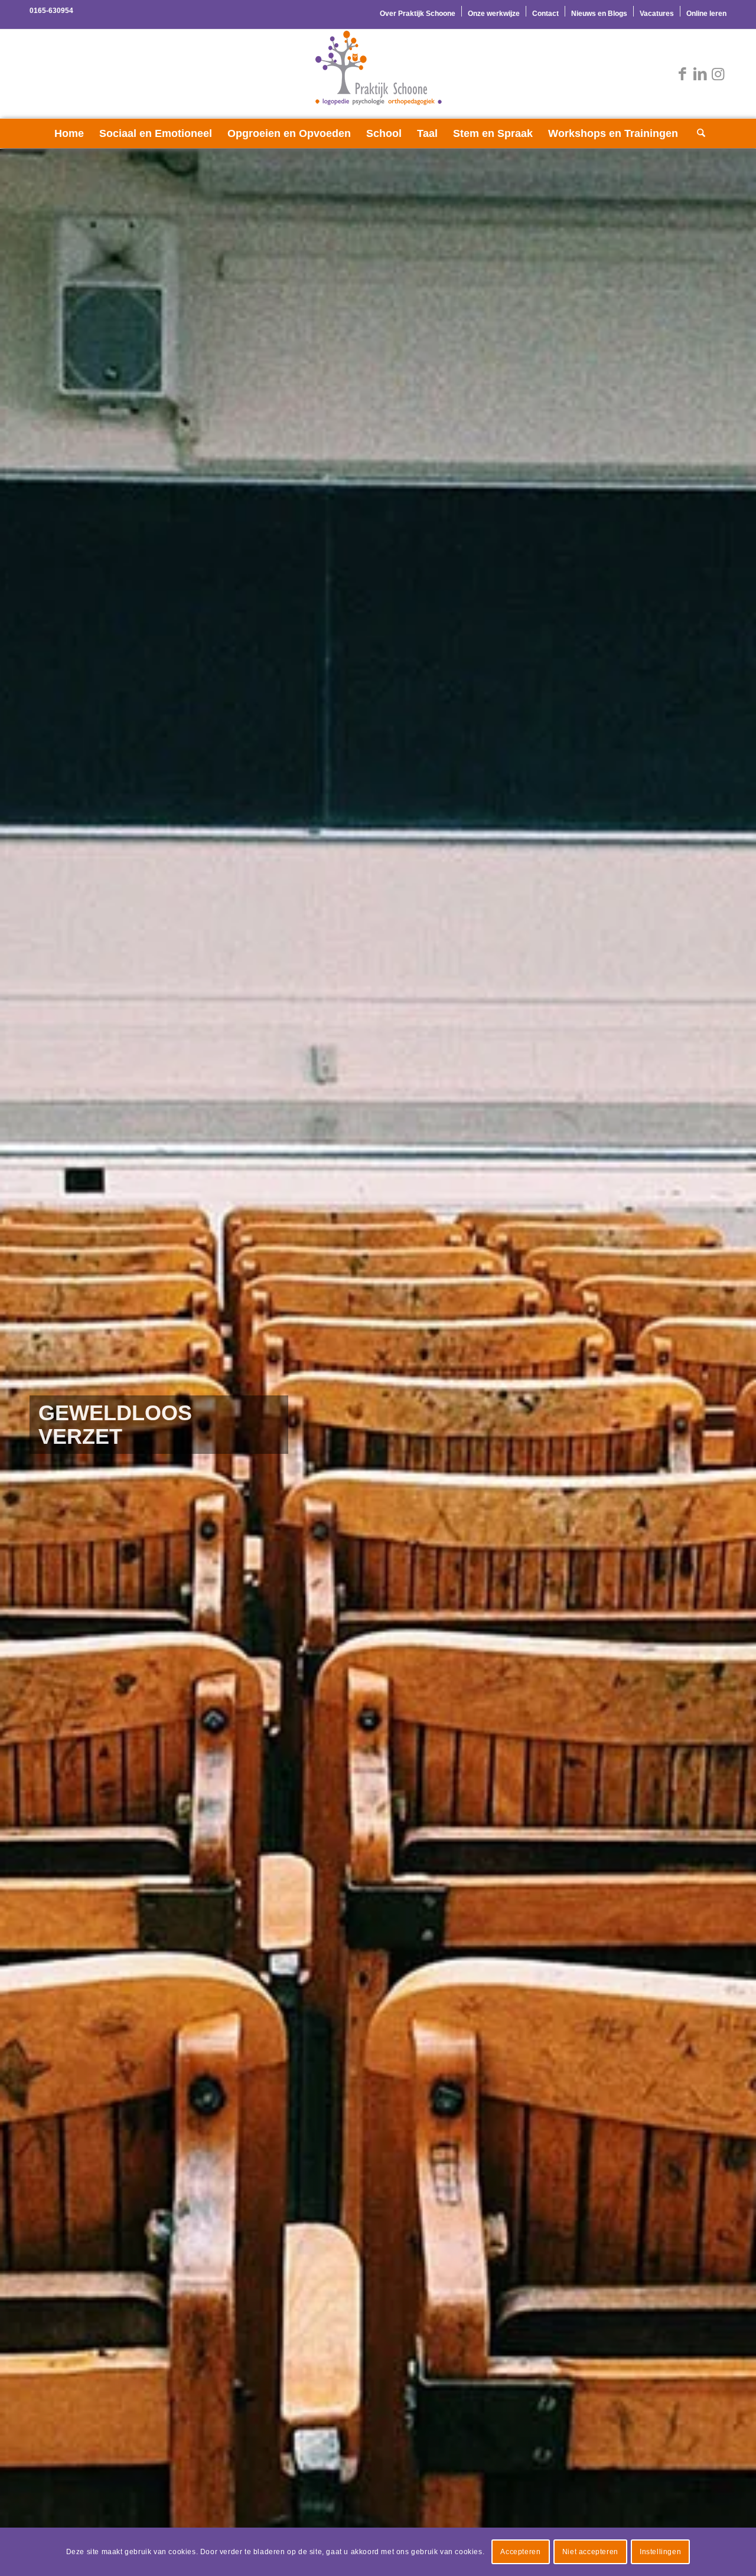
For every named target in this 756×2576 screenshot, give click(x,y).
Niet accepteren (590, 2552)
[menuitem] (418, 11)
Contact (545, 14)
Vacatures (657, 14)
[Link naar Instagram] (718, 74)
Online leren (706, 14)
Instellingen (660, 2552)
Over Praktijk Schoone (418, 14)
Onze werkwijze (494, 14)
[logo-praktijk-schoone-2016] (378, 74)
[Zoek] (698, 133)
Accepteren (520, 2552)
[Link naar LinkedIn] (700, 74)
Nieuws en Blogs (599, 14)
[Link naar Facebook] (682, 74)
